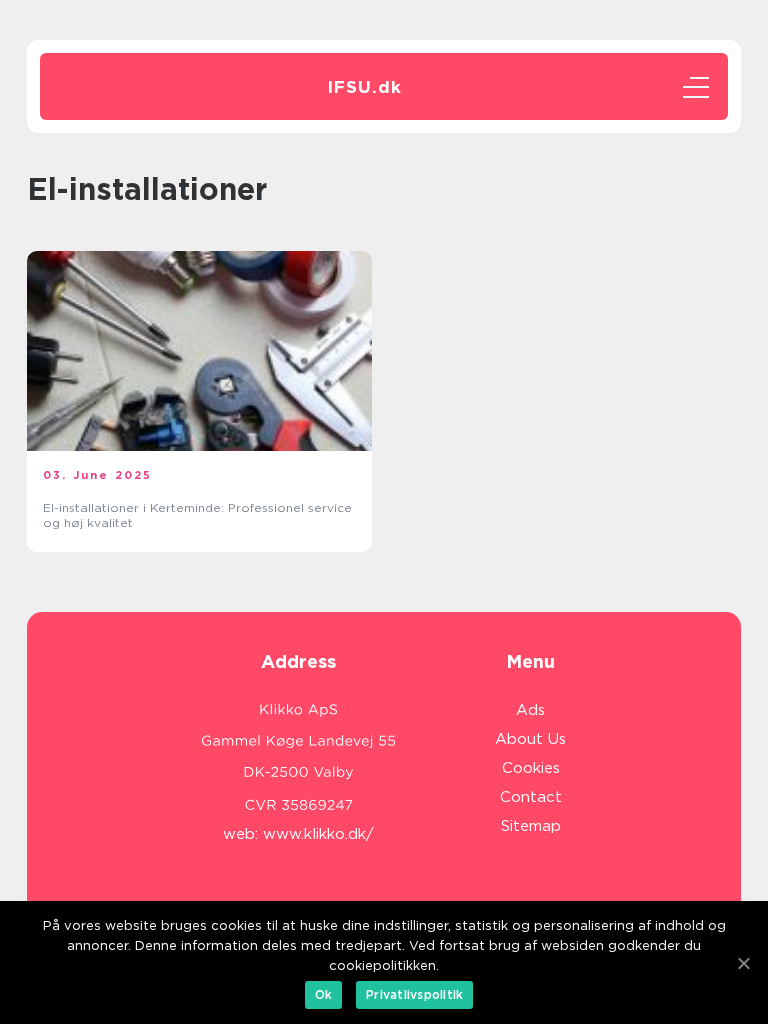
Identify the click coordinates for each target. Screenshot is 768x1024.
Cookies (531, 768)
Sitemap (531, 826)
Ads (530, 710)
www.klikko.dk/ (318, 834)
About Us (530, 739)
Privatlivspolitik (414, 994)
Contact (531, 797)
